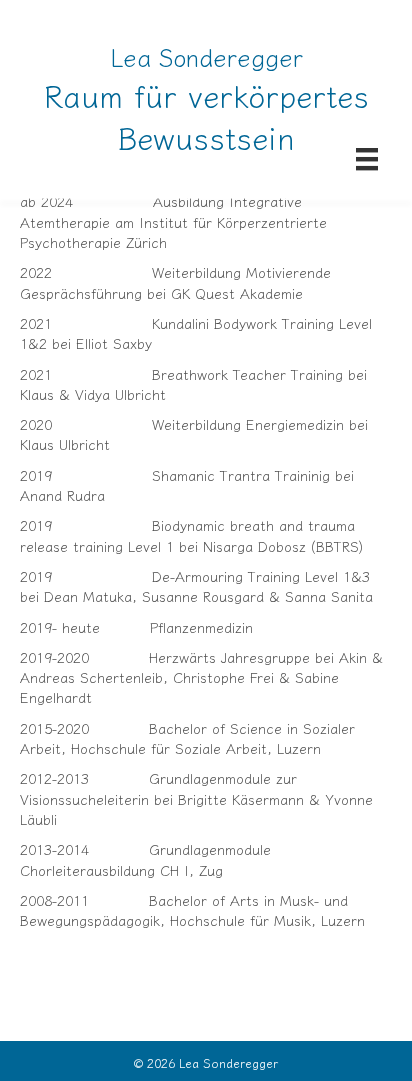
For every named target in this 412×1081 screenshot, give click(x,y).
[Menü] (367, 158)
